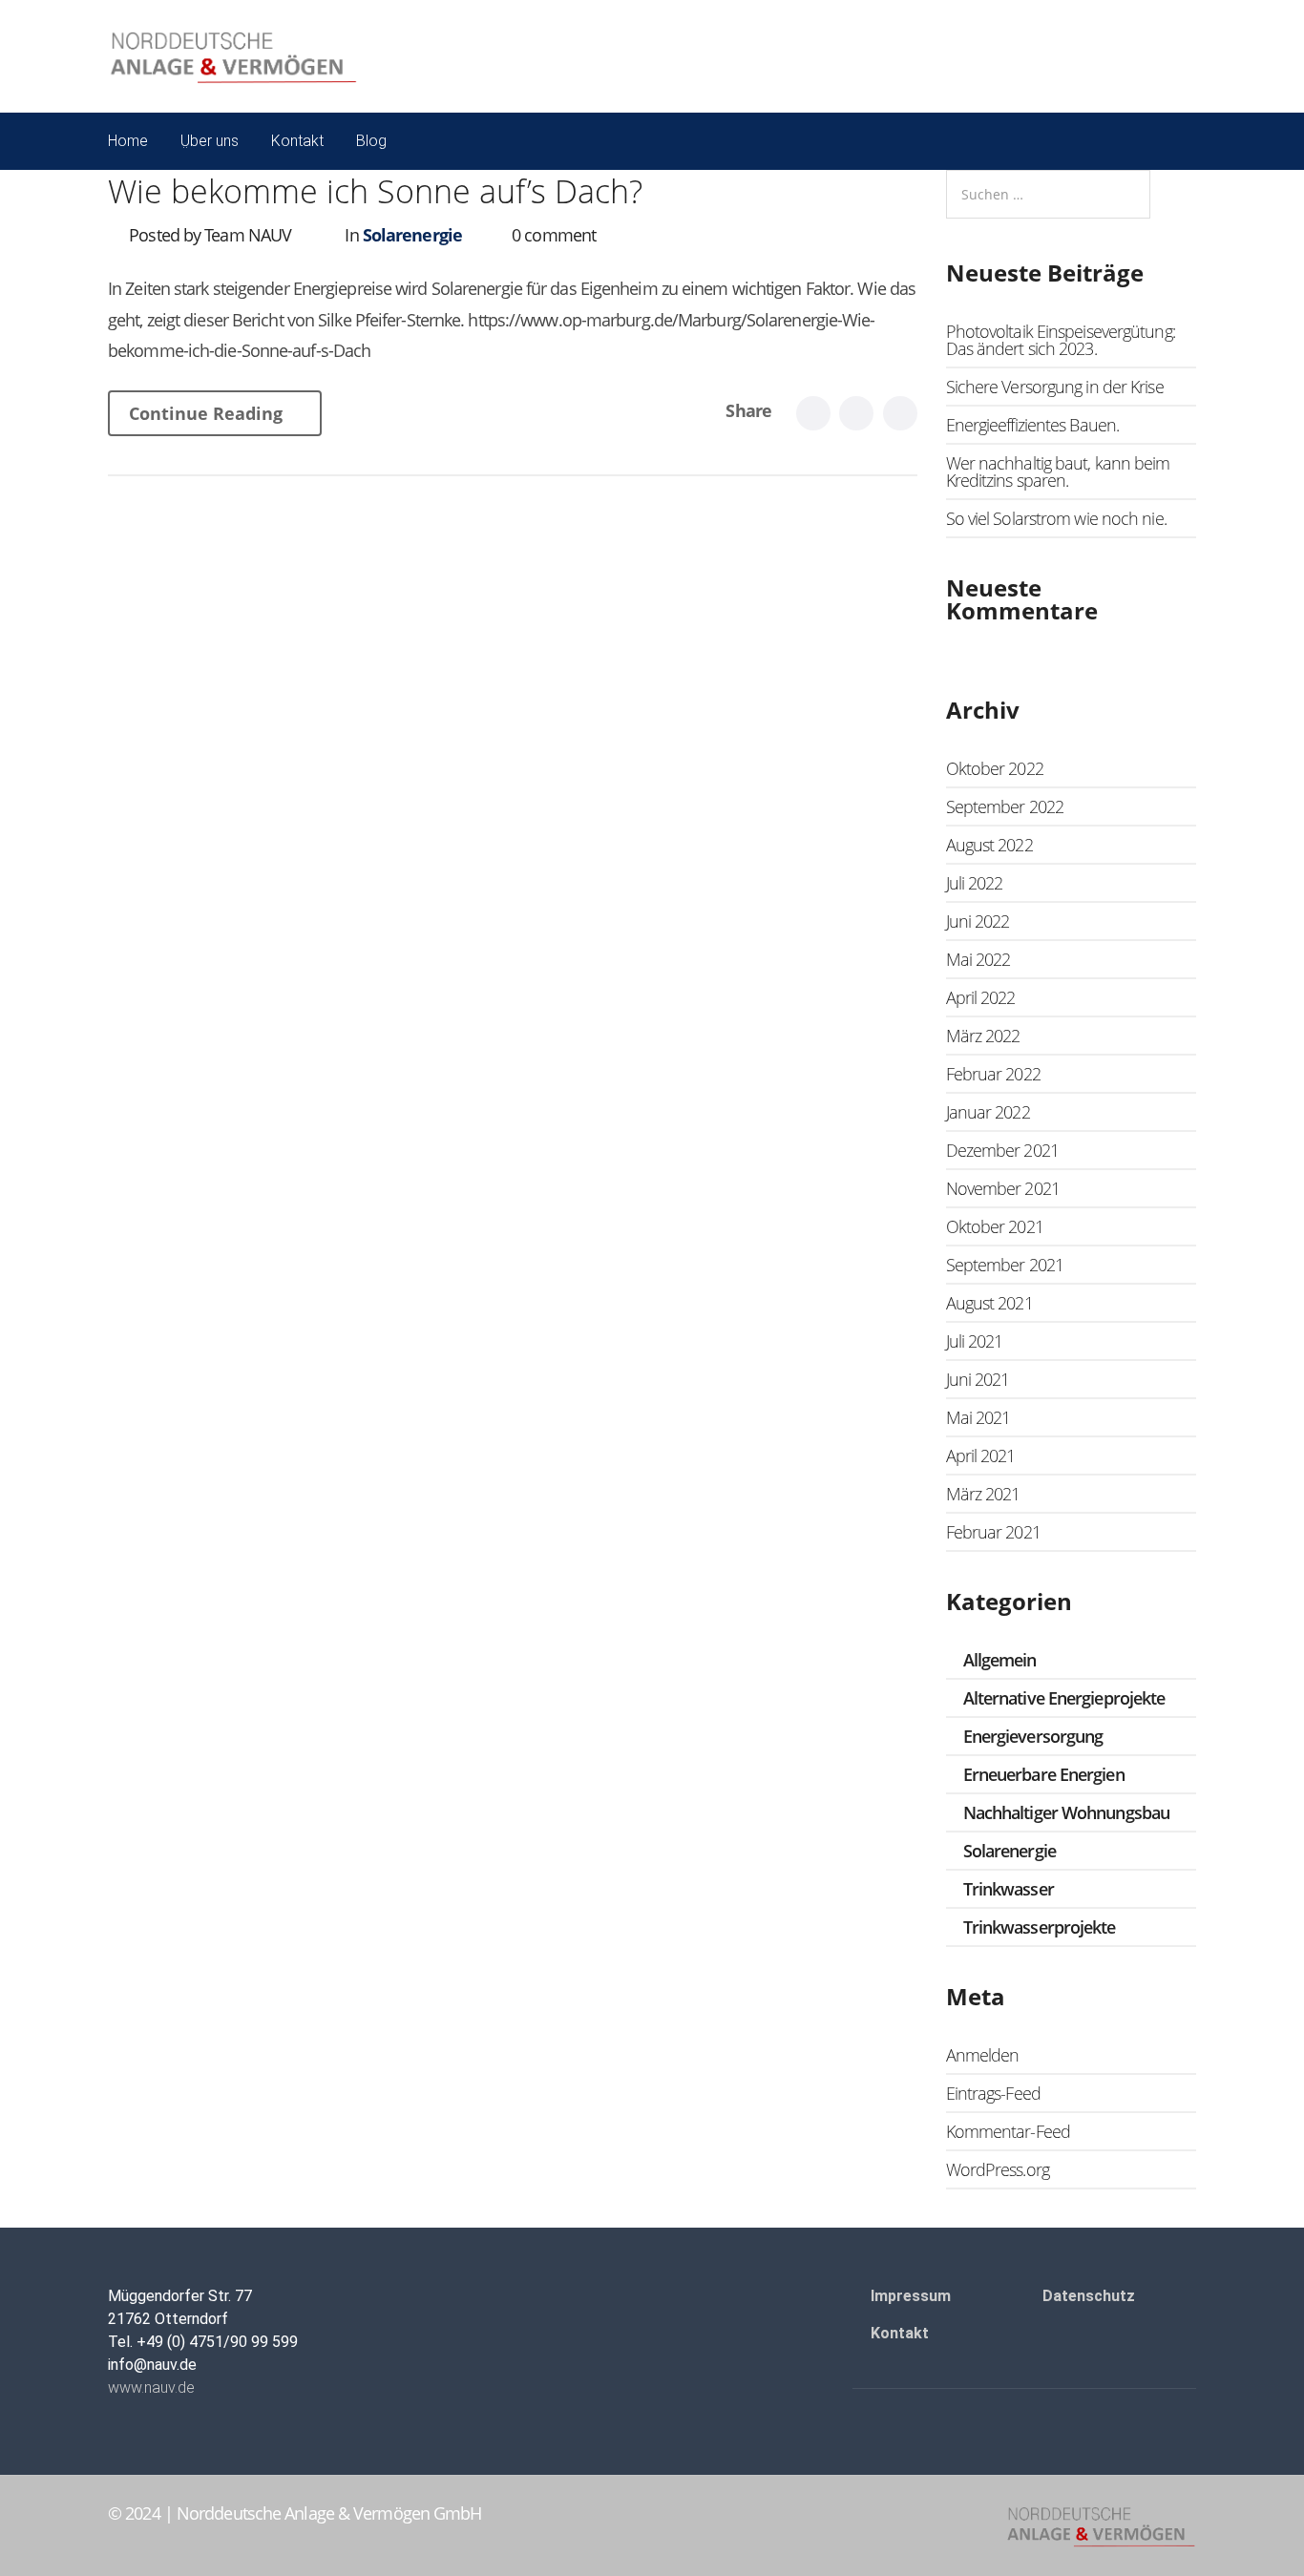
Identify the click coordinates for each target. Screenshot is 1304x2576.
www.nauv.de (151, 2388)
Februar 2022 (993, 1074)
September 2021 (1005, 1265)
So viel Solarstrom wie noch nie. (1056, 518)
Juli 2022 (975, 883)
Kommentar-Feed (1008, 2131)
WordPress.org (998, 2169)
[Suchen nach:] (1048, 194)
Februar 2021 (993, 1532)
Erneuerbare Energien (1044, 1774)
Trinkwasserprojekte (1040, 1927)
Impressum (911, 2296)
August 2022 (989, 845)
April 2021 (981, 1456)
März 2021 (983, 1494)
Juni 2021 (978, 1379)
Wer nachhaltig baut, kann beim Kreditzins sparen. (1058, 471)
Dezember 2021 (1002, 1150)
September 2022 (1005, 806)
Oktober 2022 (995, 768)
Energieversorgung (1033, 1736)
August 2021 (989, 1303)
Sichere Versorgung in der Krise (1055, 387)
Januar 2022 (988, 1112)
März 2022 (983, 1036)
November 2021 (1003, 1188)
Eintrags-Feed (993, 2093)
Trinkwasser (1009, 1889)
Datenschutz (1089, 2296)
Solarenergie (412, 235)
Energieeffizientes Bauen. (1033, 425)
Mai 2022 (978, 959)
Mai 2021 (978, 1417)
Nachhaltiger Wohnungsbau (1066, 1812)
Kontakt (900, 2333)
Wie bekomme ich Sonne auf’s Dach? (375, 191)
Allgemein (1000, 1660)
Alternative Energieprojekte (1064, 1698)
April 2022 (981, 997)
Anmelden (983, 2055)
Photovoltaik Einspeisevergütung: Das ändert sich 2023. (1061, 340)
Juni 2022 (978, 921)
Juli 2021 (975, 1341)
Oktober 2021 (995, 1226)
